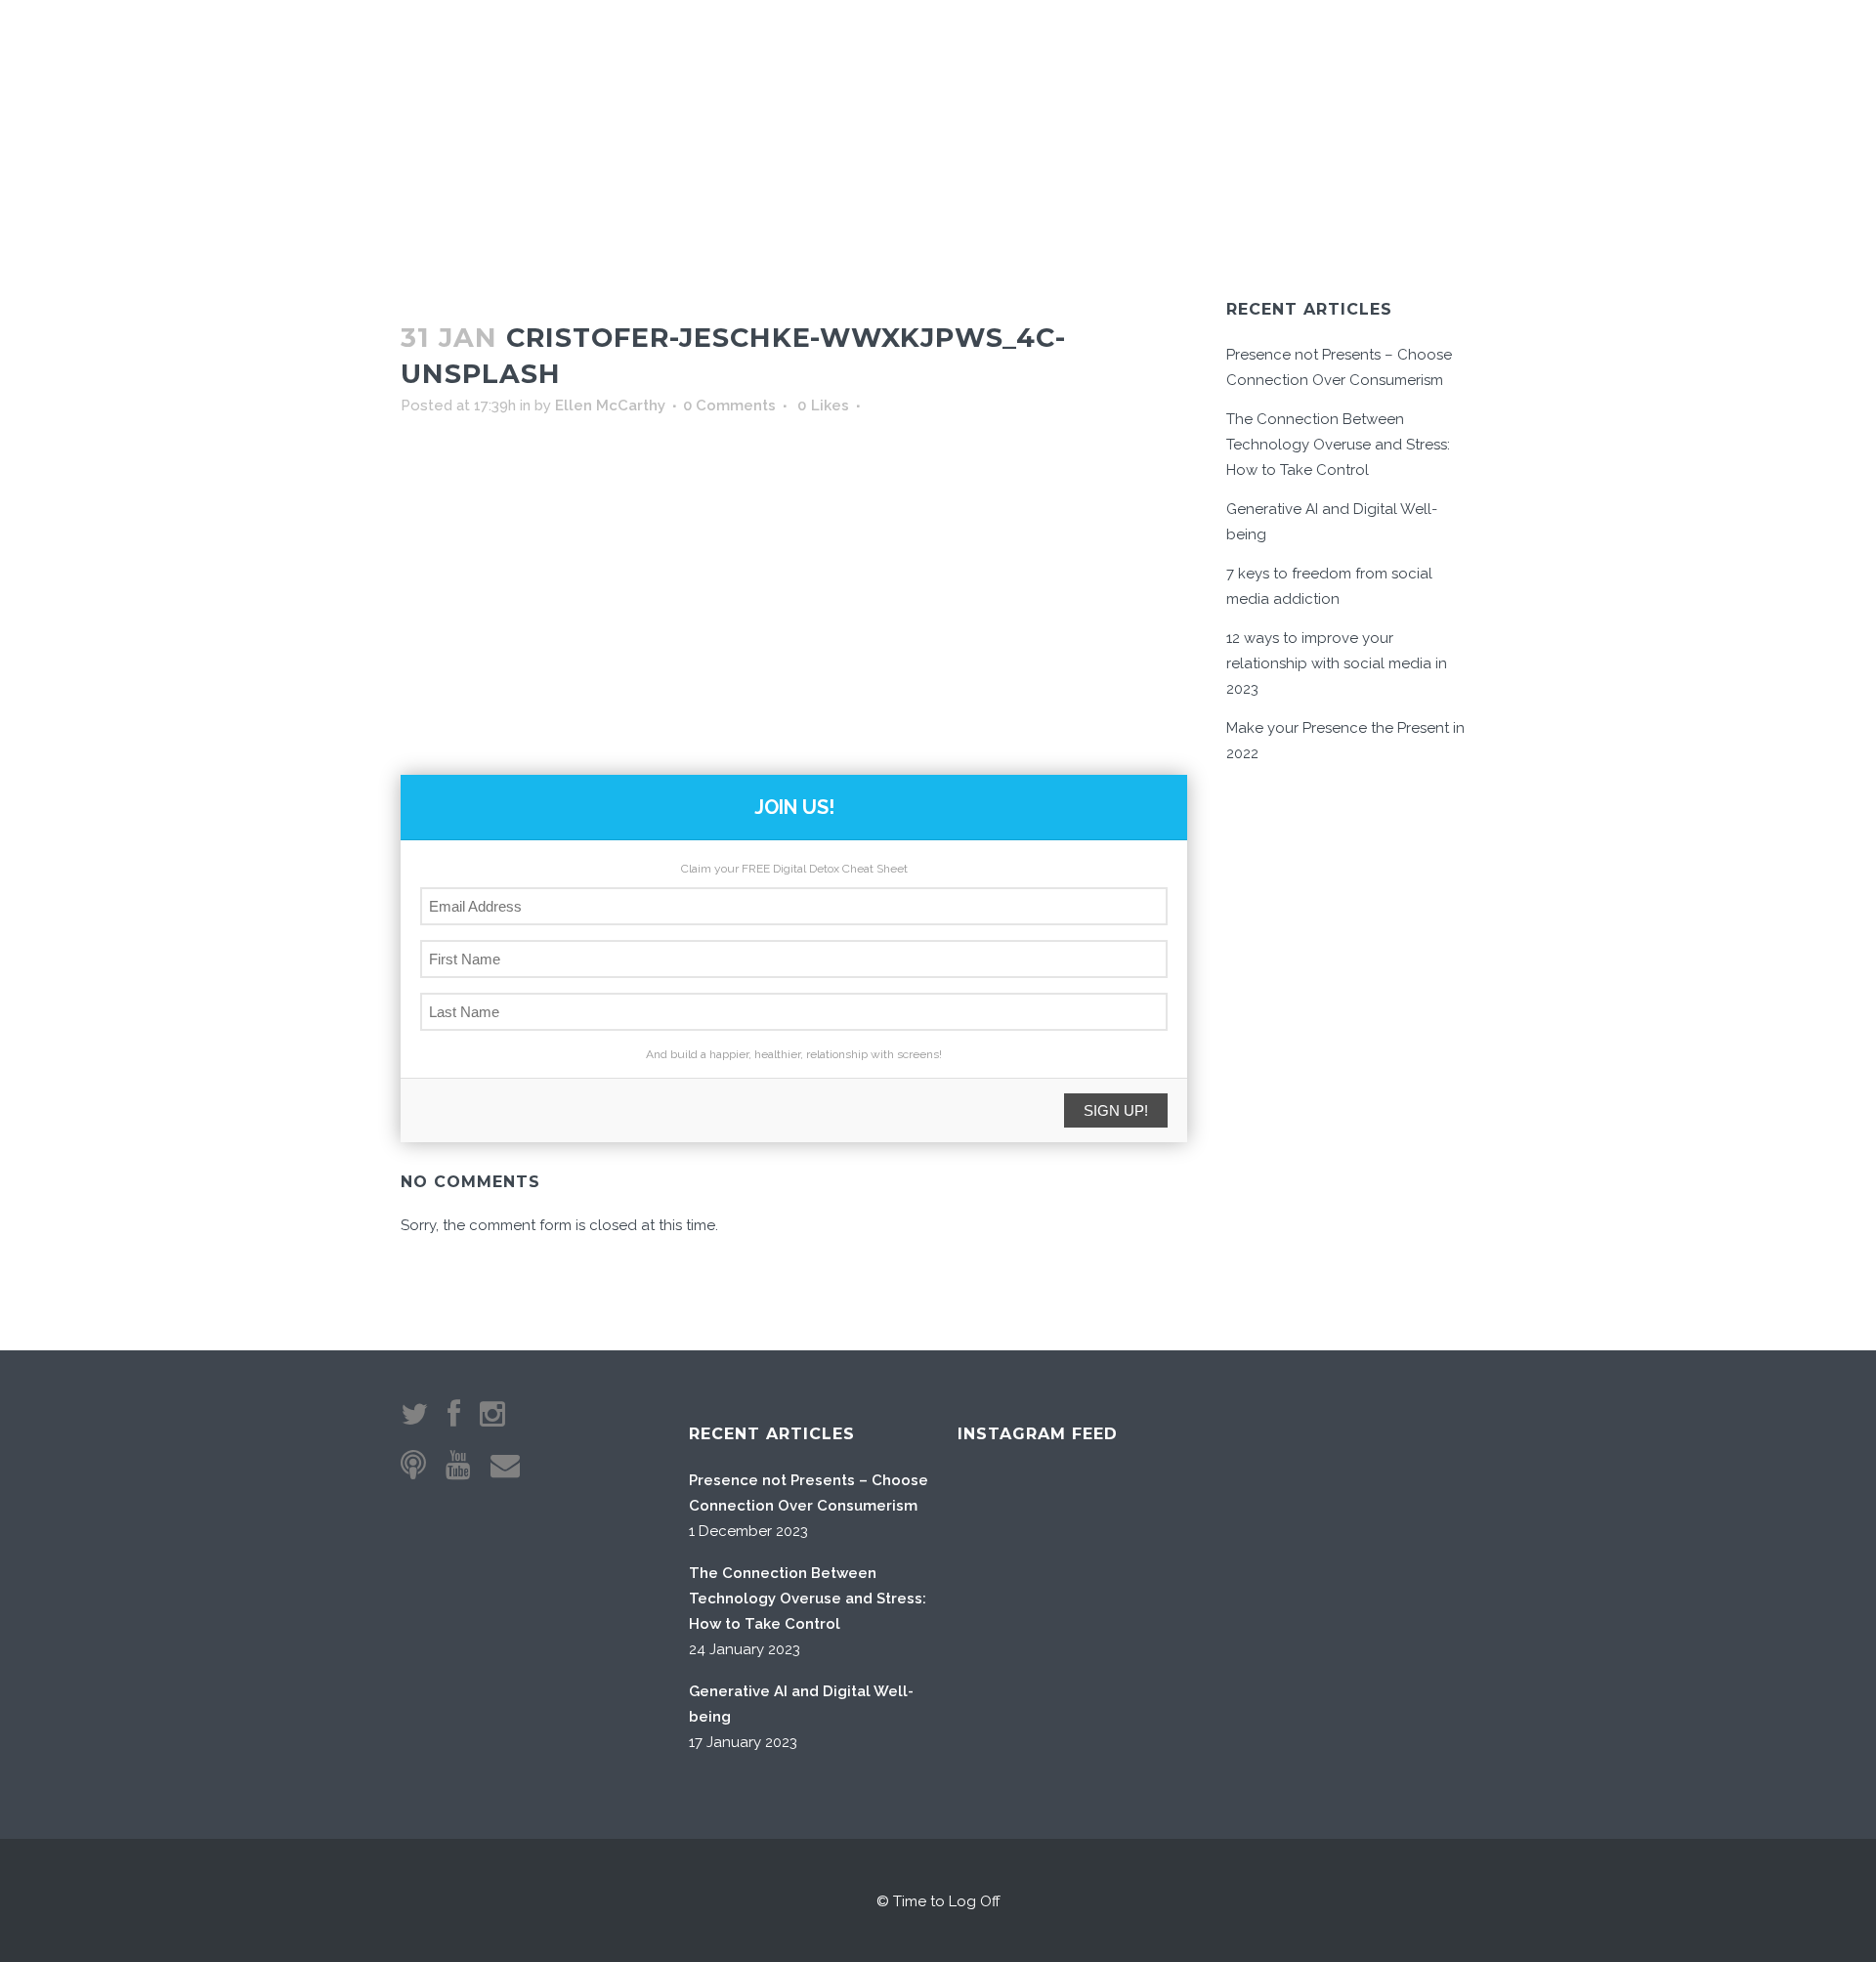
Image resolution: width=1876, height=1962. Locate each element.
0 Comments (729, 405)
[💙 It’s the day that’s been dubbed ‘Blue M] (1104, 1725)
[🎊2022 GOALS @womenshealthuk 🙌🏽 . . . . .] (1203, 1725)
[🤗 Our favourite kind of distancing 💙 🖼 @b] (1104, 1527)
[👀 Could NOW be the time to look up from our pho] (1203, 1527)
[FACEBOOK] (1405, 50)
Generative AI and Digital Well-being (801, 1704)
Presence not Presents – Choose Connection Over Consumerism (809, 1493)
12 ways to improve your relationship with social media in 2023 (1337, 663)
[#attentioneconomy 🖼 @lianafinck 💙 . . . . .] (1005, 1725)
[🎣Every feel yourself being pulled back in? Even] (1005, 1527)
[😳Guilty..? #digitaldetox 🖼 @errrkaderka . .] (1005, 1625)
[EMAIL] (1351, 50)
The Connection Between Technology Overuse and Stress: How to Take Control (1338, 445)
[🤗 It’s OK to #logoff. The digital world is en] (1104, 1625)
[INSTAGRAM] (1380, 50)
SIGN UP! (1116, 1110)
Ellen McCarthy (610, 405)
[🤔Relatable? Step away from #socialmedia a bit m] (1203, 1625)
